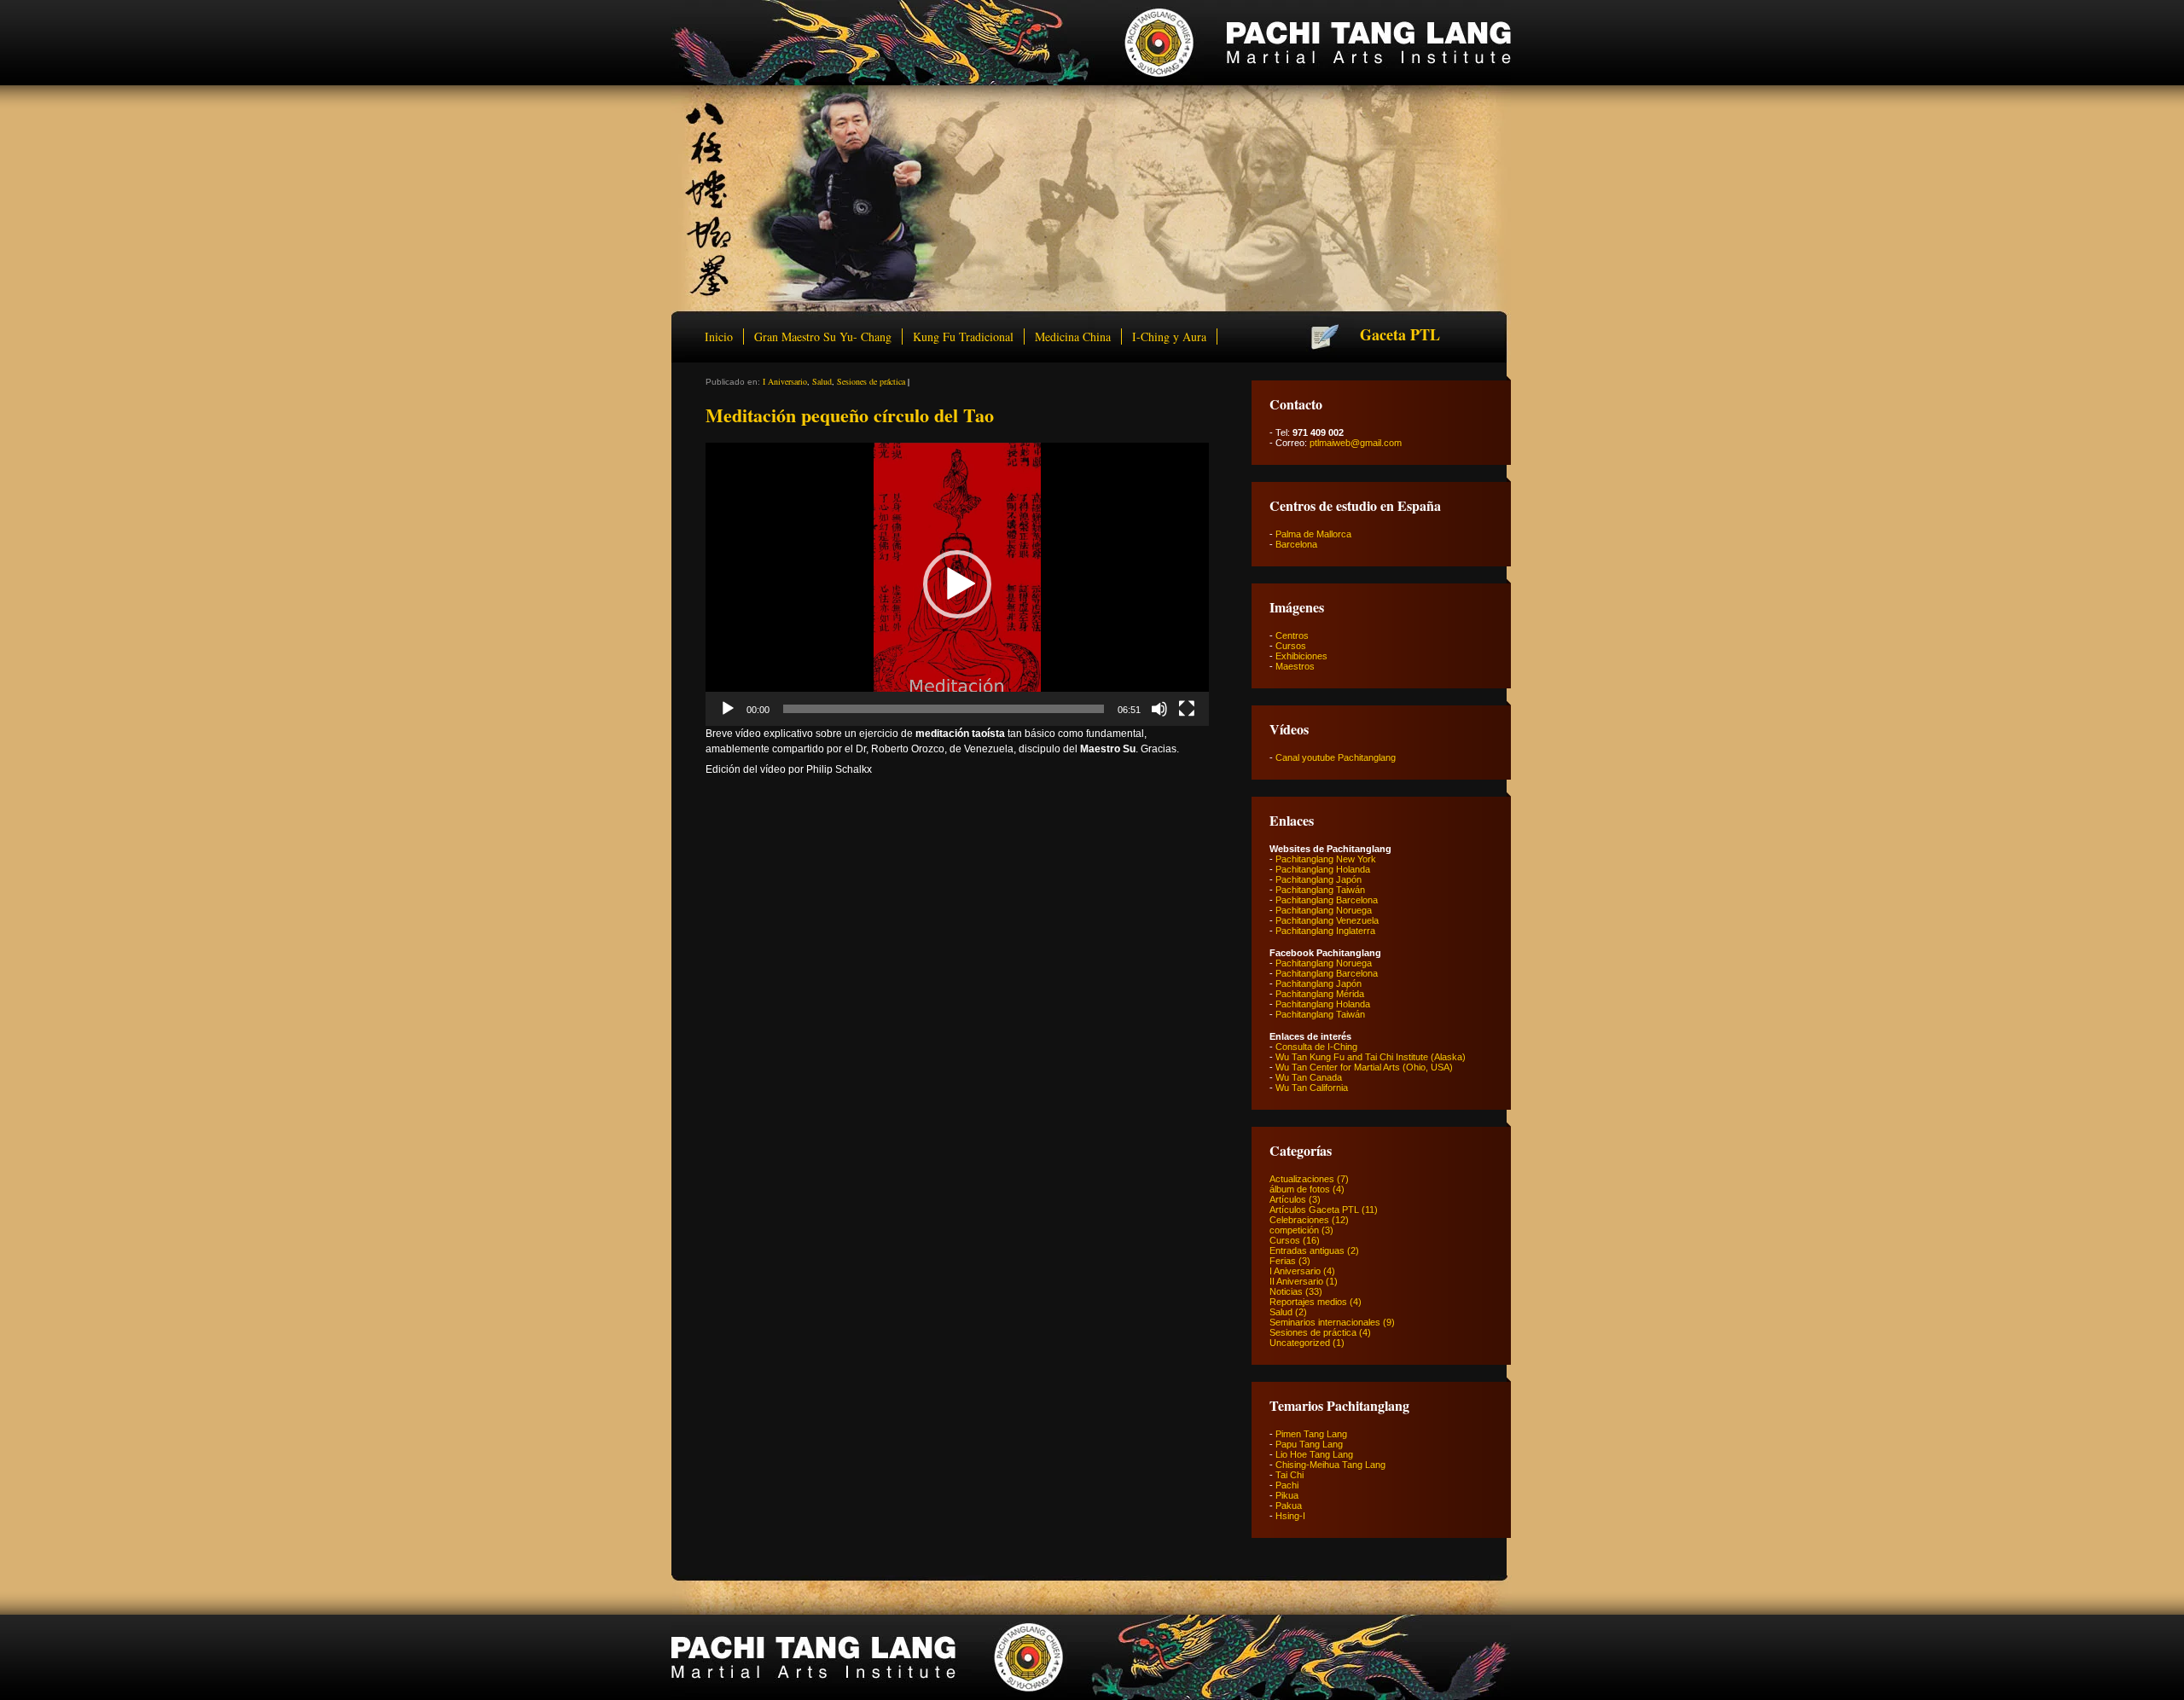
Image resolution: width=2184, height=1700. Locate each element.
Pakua (1289, 1506)
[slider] (944, 709)
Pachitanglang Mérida (1320, 994)
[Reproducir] (728, 709)
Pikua (1287, 1495)
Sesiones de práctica (871, 381)
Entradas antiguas (1307, 1250)
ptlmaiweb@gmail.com (1356, 443)
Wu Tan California (1312, 1088)
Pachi (1287, 1485)
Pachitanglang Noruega (1324, 910)
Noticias (1286, 1291)
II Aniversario (1296, 1281)
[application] (957, 584)
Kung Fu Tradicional (963, 337)
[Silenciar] (1159, 709)
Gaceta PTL (1400, 334)
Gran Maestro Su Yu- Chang (823, 337)
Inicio (719, 337)
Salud (822, 381)
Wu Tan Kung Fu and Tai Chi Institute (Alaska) (1371, 1057)
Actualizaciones (1302, 1179)
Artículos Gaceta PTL (1314, 1210)
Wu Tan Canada (1309, 1077)
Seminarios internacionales (1325, 1322)
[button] (957, 584)
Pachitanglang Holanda (1323, 869)
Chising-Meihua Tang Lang (1330, 1465)
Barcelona (1296, 544)
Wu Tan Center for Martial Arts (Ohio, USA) (1364, 1067)
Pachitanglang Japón (1319, 879)
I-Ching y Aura (1169, 337)
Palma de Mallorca (1313, 534)
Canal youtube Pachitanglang (1336, 757)
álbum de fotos (1300, 1189)
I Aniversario (785, 381)
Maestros (1295, 666)
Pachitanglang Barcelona (1327, 900)
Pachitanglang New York (1326, 859)
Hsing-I (1290, 1516)
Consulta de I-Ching (1316, 1047)
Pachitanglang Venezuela (1327, 920)
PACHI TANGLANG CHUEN (1091, 43)
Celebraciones (1299, 1220)
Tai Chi (1289, 1475)
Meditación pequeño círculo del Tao (850, 415)
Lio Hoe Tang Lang (1314, 1454)
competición (1294, 1230)
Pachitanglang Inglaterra (1325, 931)
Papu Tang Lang (1309, 1444)
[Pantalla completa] (1187, 709)
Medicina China (1073, 337)
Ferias (1283, 1261)
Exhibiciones (1301, 656)
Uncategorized (1300, 1343)
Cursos (1291, 646)
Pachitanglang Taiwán (1320, 890)
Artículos (1288, 1199)
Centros (1292, 635)
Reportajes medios (1308, 1302)
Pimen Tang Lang (1311, 1434)
